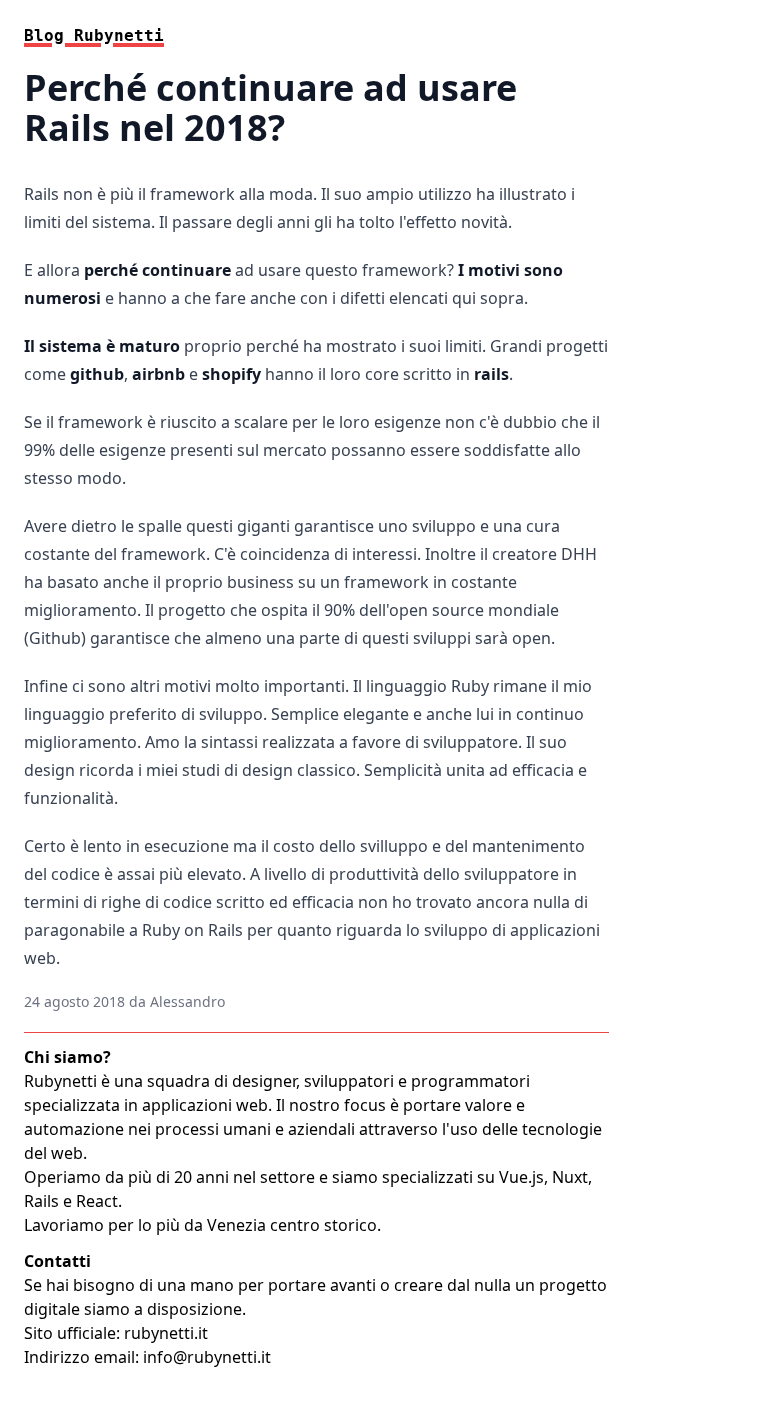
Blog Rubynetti (94, 35)
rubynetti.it (166, 1333)
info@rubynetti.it (207, 1357)
